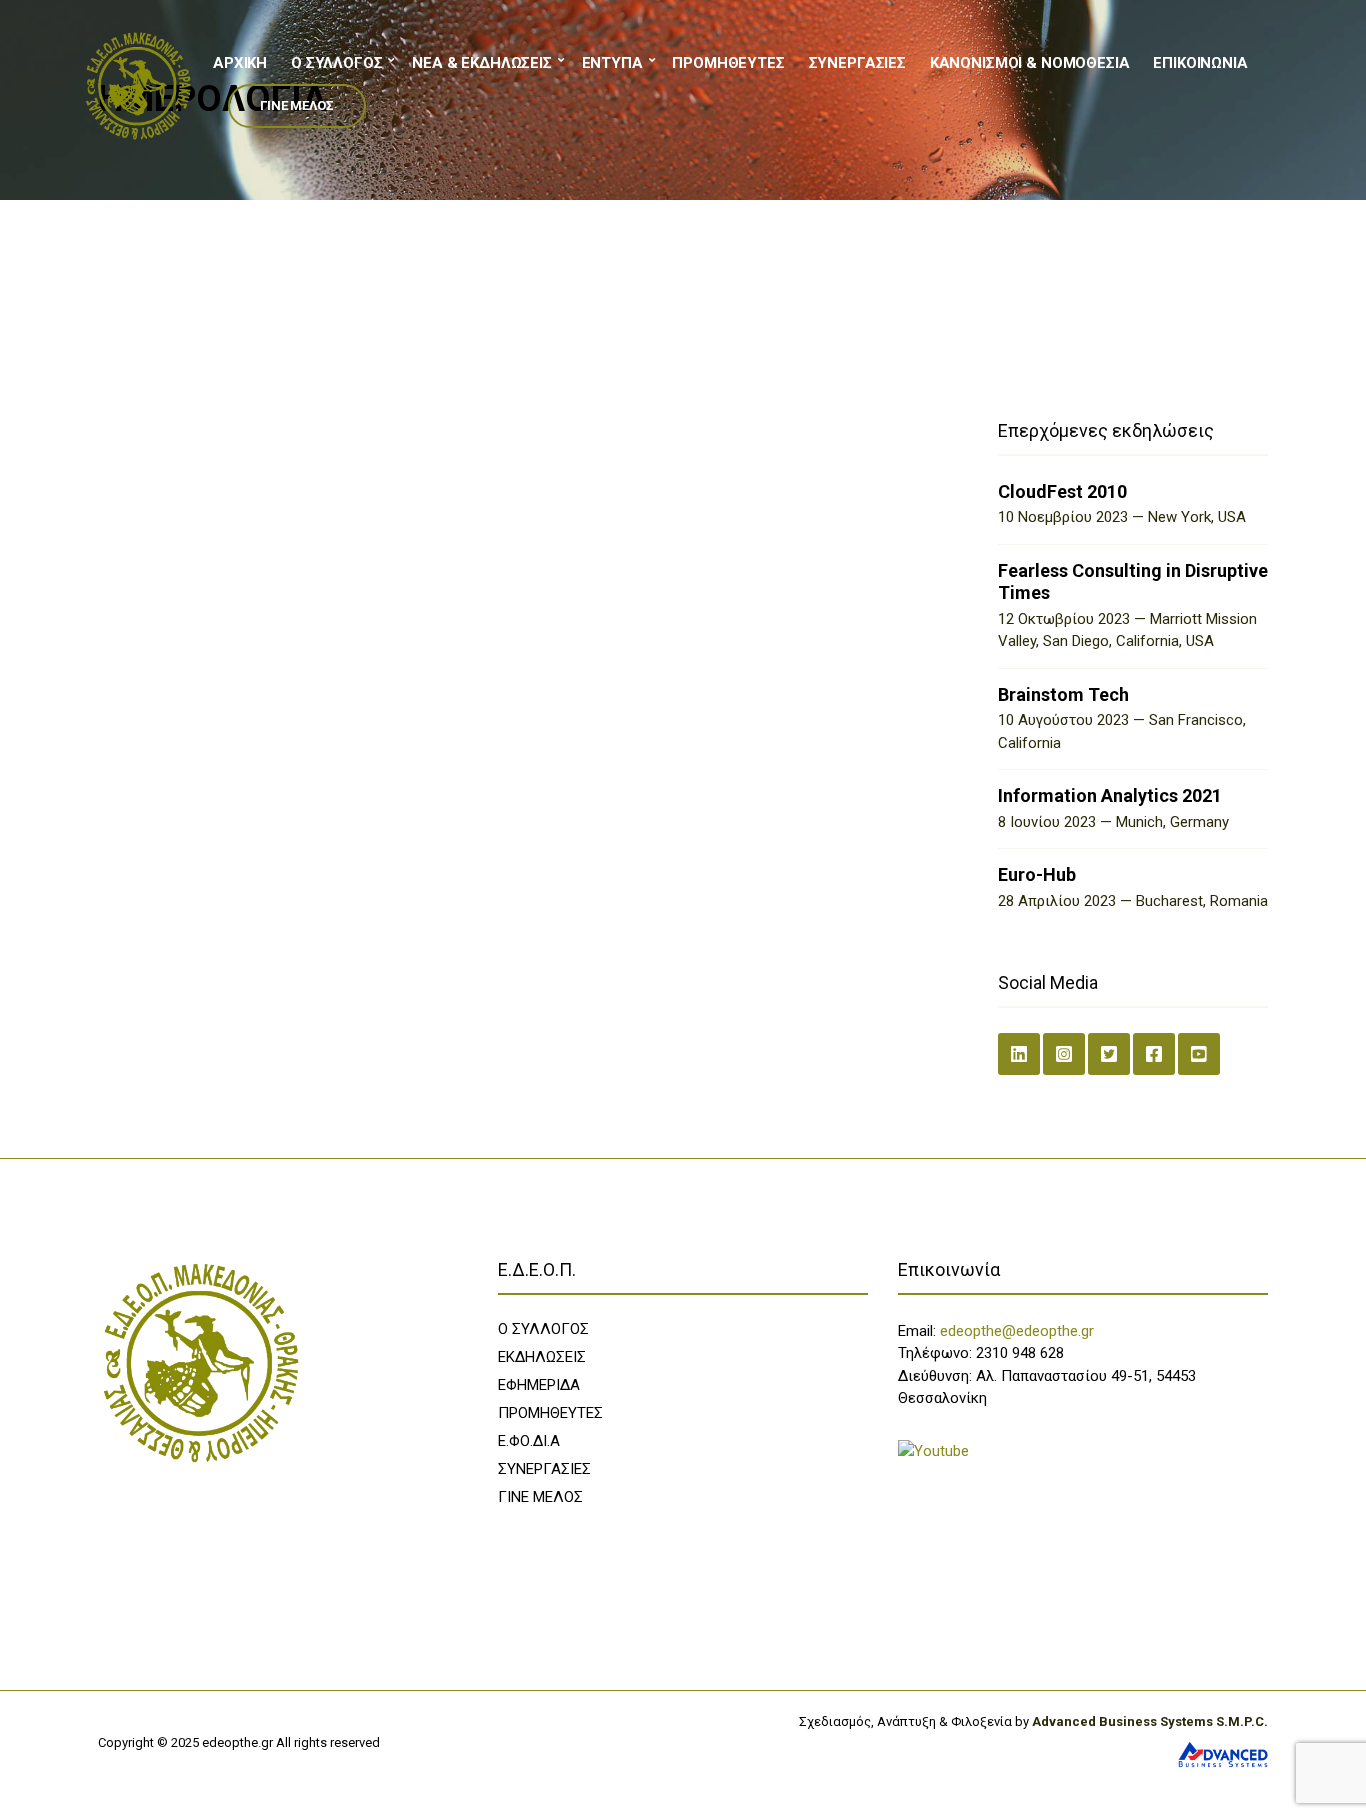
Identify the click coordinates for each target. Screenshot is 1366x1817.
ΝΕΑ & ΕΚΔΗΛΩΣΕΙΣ (482, 63)
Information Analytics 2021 (1110, 795)
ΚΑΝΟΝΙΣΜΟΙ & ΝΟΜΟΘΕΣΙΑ (1030, 63)
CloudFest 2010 (1062, 491)
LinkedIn (1019, 1054)
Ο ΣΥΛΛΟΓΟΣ (337, 63)
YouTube (1199, 1054)
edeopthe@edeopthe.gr (1017, 1331)
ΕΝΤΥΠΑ (612, 63)
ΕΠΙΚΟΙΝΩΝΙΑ (1200, 63)
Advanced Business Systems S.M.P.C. (1148, 1721)
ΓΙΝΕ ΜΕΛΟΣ (297, 105)
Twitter (1109, 1054)
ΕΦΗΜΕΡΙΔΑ (539, 1385)
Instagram (1064, 1054)
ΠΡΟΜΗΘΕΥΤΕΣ (728, 63)
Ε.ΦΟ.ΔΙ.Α (529, 1441)
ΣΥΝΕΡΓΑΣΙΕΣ (857, 63)
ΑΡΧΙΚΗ (240, 63)
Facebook (1154, 1054)
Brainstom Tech (1063, 694)
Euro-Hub (1037, 874)
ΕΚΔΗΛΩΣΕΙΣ (542, 1357)
